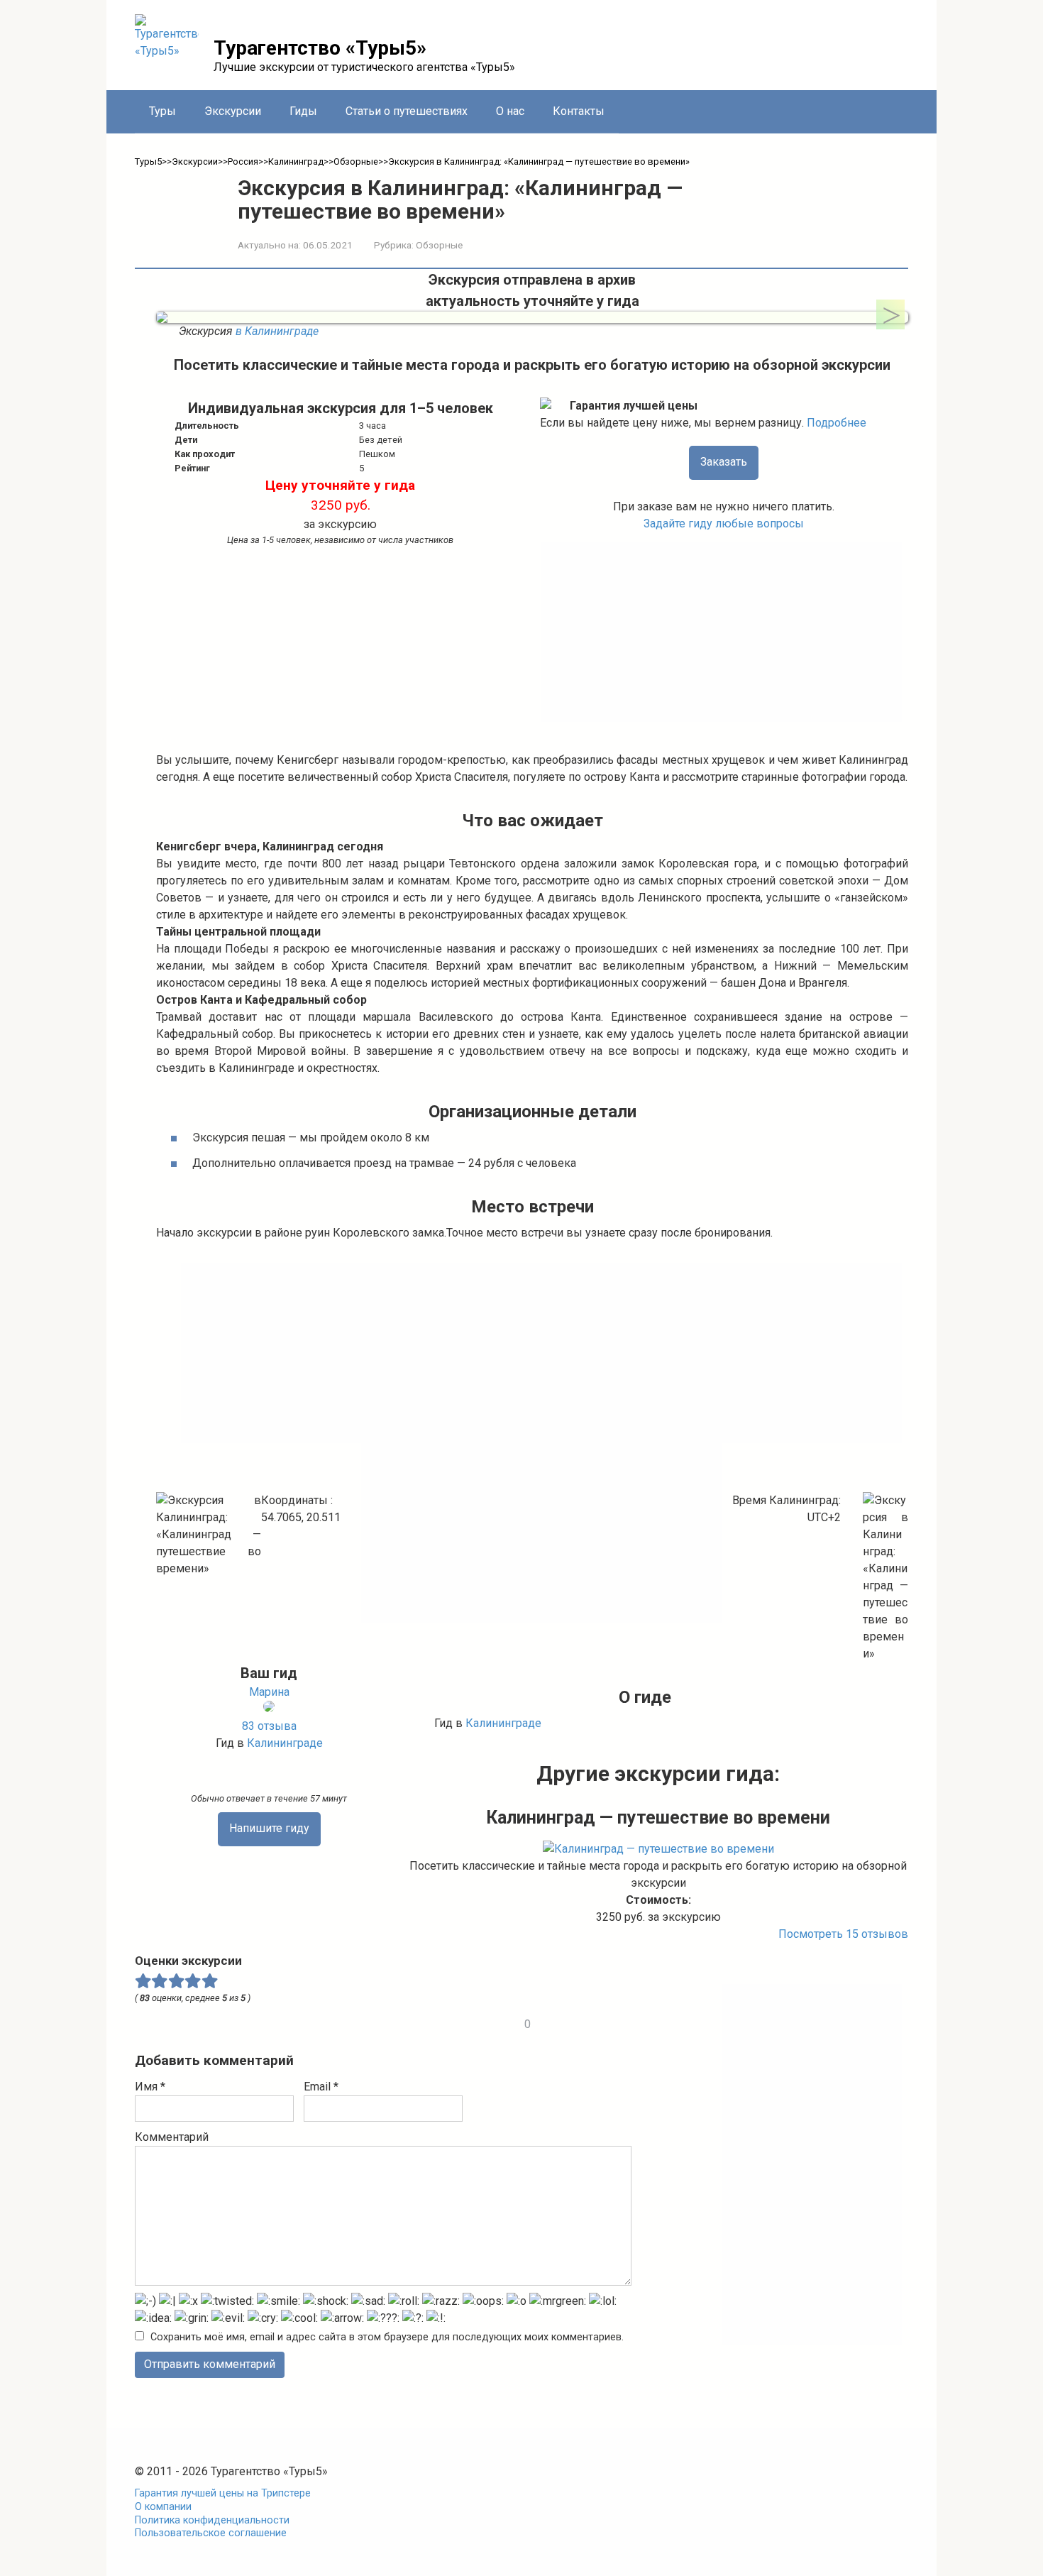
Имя (150, 2087)
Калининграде (285, 1743)
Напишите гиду (269, 1828)
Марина (269, 1692)
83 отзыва (269, 1726)
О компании (163, 2507)
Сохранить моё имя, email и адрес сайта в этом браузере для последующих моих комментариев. (387, 2337)
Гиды (303, 111)
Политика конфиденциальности (212, 2520)
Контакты (579, 111)
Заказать (724, 462)
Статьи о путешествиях (407, 111)
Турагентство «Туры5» (320, 48)
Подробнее (837, 423)
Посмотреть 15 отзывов (843, 1934)
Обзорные (439, 245)
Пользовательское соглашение (211, 2533)
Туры (162, 111)
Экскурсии (233, 111)
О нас (510, 111)
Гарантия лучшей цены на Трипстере (223, 2493)
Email (321, 2087)
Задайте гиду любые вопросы (724, 524)
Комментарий (172, 2137)
